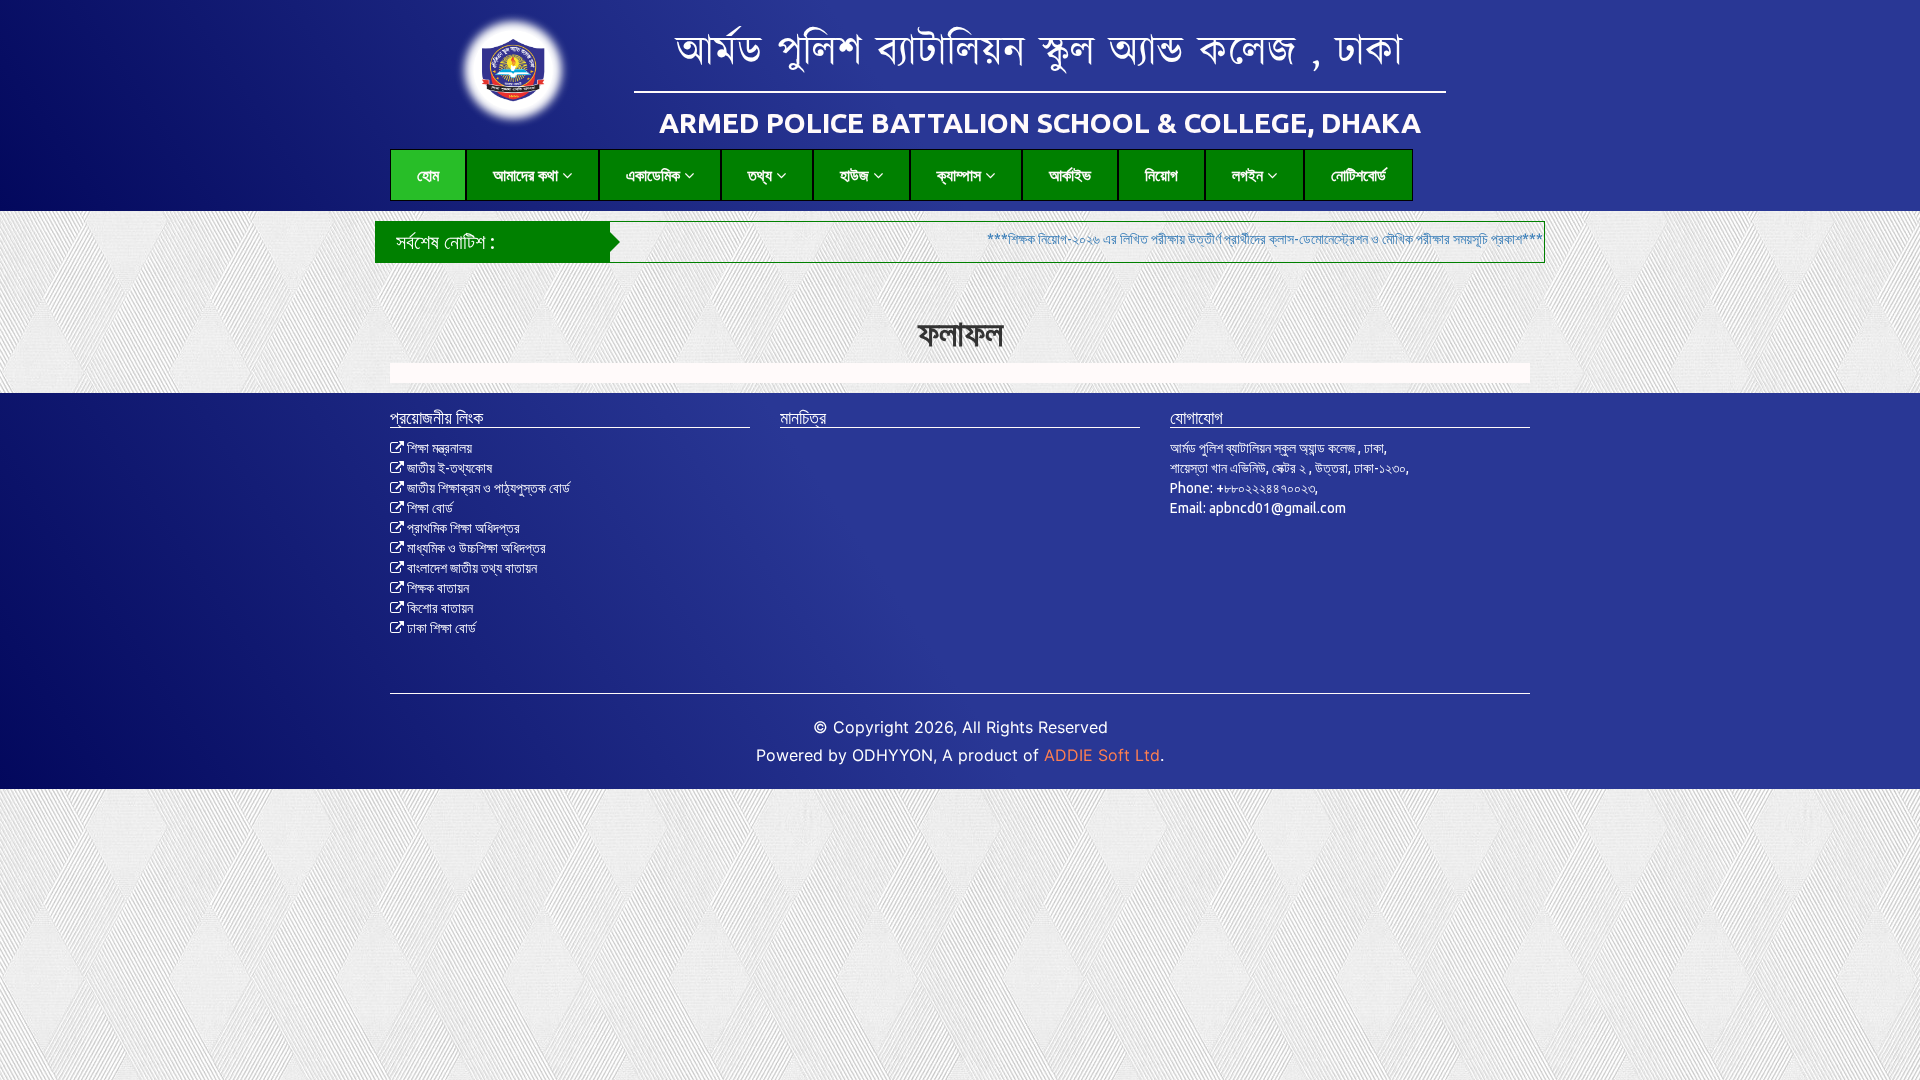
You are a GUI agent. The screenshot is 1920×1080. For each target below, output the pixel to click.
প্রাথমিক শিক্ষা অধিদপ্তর (462, 528)
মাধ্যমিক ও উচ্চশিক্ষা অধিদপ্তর (475, 548)
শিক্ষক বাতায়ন (436, 588)
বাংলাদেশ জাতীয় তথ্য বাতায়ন (470, 568)
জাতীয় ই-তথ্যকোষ (448, 468)
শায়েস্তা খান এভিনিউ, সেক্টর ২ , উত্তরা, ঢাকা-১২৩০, (1289, 468)
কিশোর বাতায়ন (438, 608)
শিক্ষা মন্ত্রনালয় (438, 448)
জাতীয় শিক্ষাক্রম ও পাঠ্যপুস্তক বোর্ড (487, 488)
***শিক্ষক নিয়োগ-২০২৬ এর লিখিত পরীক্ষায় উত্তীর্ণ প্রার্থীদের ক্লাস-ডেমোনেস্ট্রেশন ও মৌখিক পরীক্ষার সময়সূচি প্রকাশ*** (1206, 239)
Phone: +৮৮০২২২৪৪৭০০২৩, (1244, 488)
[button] (532, 175)
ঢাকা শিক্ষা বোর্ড (440, 628)
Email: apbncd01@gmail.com (1258, 508)
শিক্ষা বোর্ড (428, 508)
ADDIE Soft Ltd (1102, 755)
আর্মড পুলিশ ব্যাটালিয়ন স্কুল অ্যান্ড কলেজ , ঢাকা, (1278, 448)
